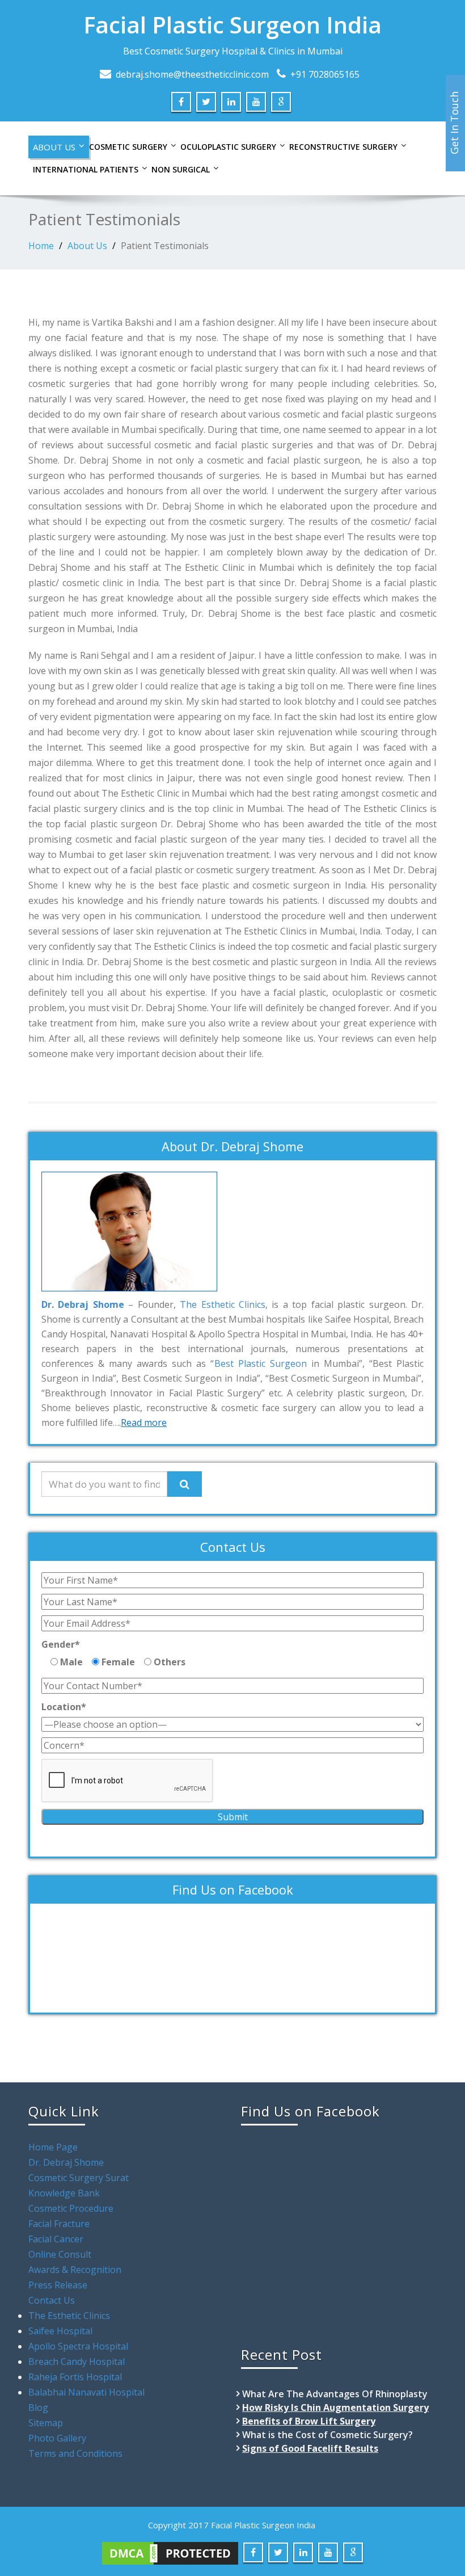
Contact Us (52, 2300)
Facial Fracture (59, 2224)
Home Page (53, 2147)
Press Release (58, 2285)
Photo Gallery (57, 2438)
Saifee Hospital (60, 2331)
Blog (38, 2407)
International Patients (86, 169)
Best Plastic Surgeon (261, 1363)
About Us (54, 147)
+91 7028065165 (325, 74)
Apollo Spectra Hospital (78, 2346)
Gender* (61, 1644)
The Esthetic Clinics (223, 1304)
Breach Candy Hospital (77, 2362)
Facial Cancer (56, 2239)
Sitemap (46, 2423)
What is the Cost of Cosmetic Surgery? (327, 2435)
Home (41, 246)
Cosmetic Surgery (128, 147)
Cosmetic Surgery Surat (79, 2178)
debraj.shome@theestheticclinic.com (192, 74)
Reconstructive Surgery (343, 147)
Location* (64, 1707)
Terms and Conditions (75, 2453)
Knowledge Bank (64, 2193)
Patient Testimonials (165, 246)
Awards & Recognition (75, 2270)
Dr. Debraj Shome (66, 2162)
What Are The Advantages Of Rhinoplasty (335, 2394)
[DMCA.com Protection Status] (170, 2552)
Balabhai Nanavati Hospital (86, 2392)
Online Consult (60, 2254)
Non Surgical (181, 169)
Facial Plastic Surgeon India (232, 25)
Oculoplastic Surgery (228, 147)
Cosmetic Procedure (71, 2208)
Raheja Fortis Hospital (75, 2377)
